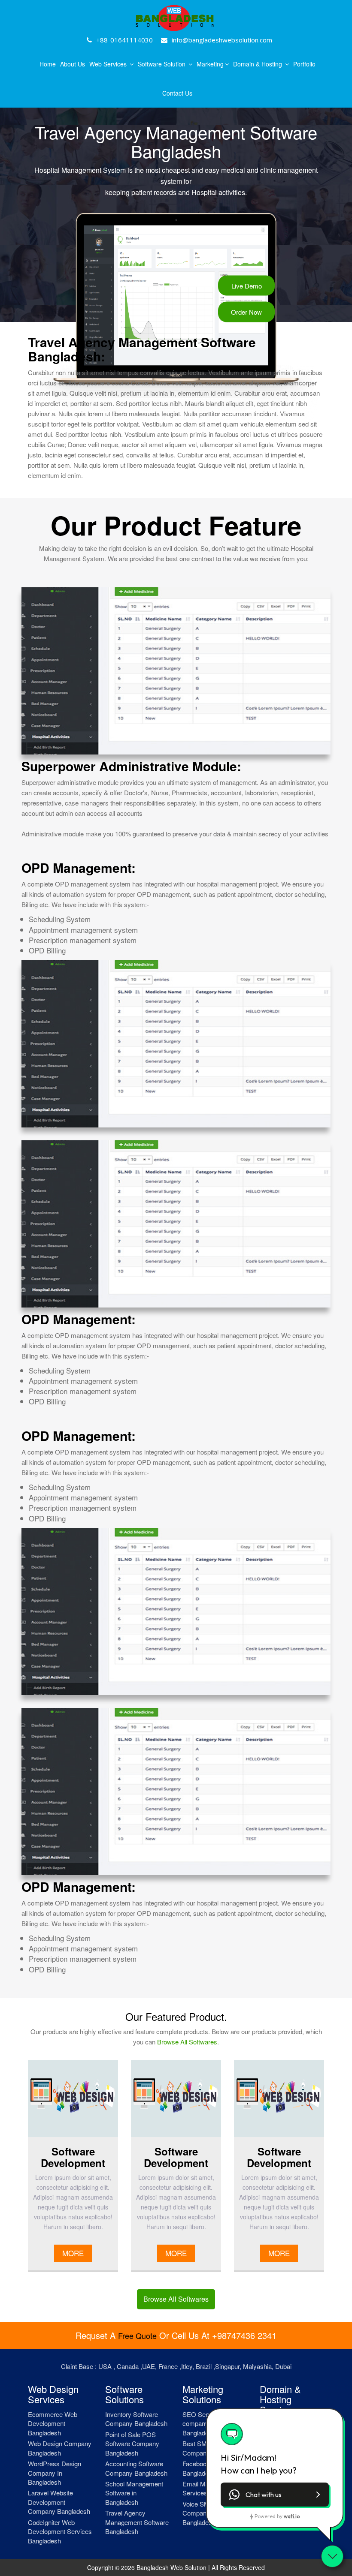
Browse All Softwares (187, 2042)
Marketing (210, 64)
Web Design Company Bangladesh (60, 2448)
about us (73, 64)
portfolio (304, 64)
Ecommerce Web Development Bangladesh (53, 2423)
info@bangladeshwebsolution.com (222, 40)
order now (246, 312)
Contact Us (177, 93)
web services (109, 64)
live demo (247, 286)
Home (48, 64)
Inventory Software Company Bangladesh (136, 2419)
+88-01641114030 (124, 40)
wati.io (292, 2516)
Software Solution (162, 64)
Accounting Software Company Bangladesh (136, 2468)
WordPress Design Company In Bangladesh (55, 2473)
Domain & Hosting (258, 64)
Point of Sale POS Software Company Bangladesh (132, 2444)
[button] (275, 2495)
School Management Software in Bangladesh (134, 2493)
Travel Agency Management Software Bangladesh (137, 2522)
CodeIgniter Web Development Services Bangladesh (60, 2531)
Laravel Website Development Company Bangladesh (59, 2502)
